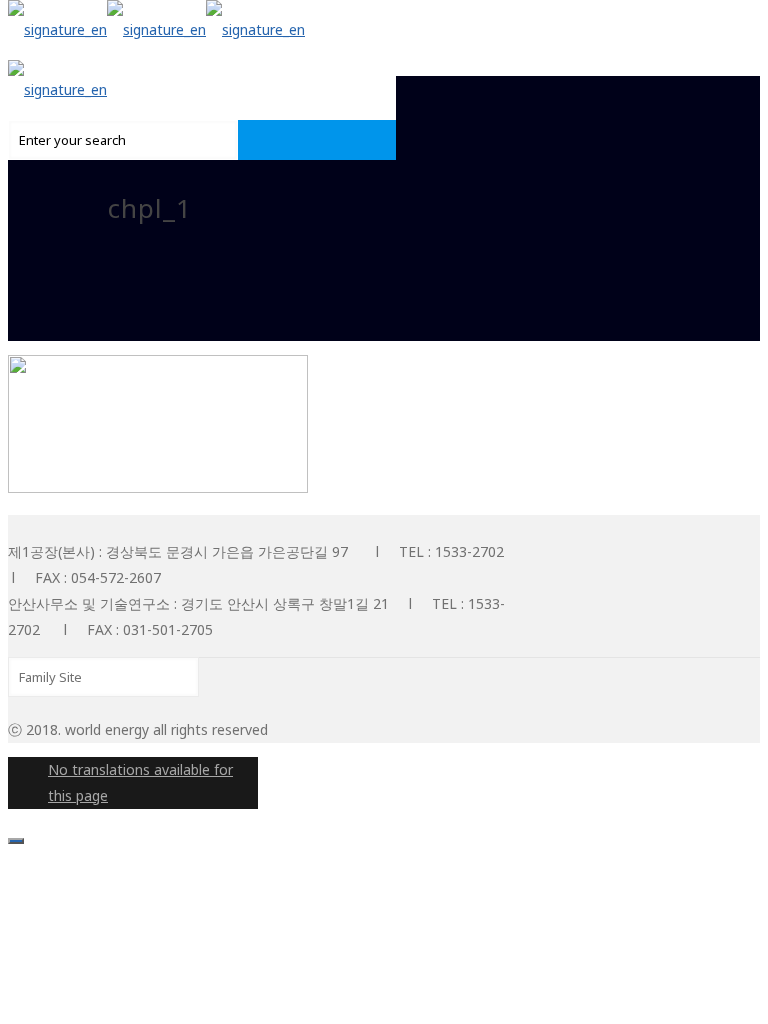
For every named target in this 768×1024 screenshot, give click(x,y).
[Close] (16, 841)
